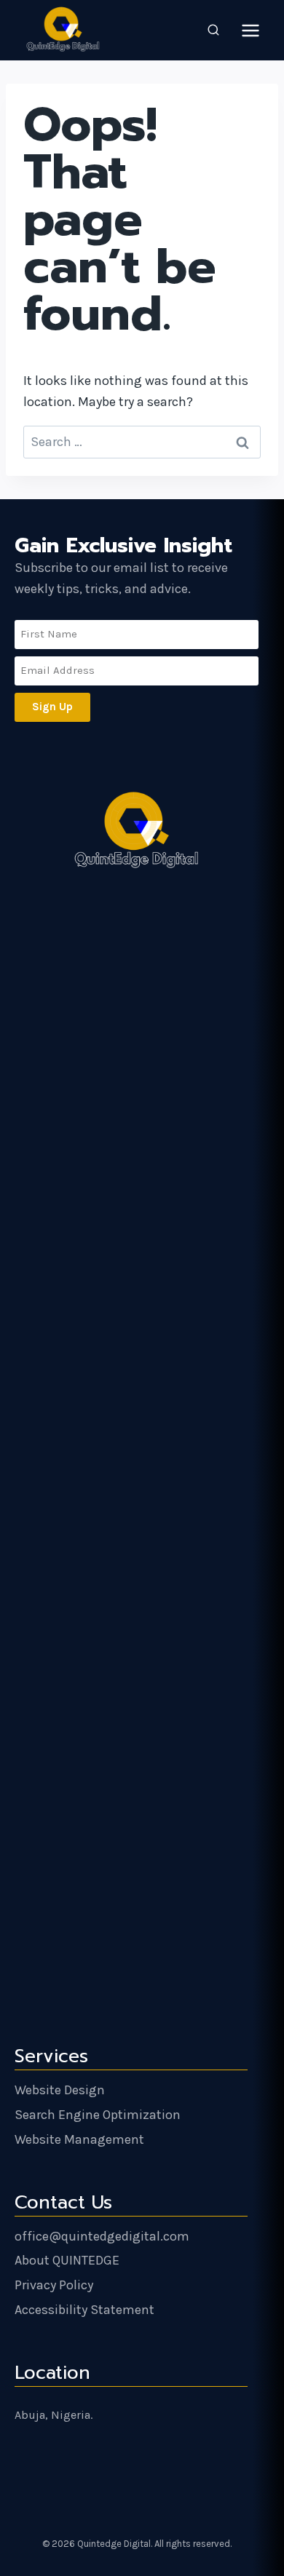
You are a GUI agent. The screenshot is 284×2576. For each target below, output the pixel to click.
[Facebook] (159, 2463)
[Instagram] (129, 2463)
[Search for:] (142, 442)
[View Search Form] (213, 31)
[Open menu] (250, 30)
